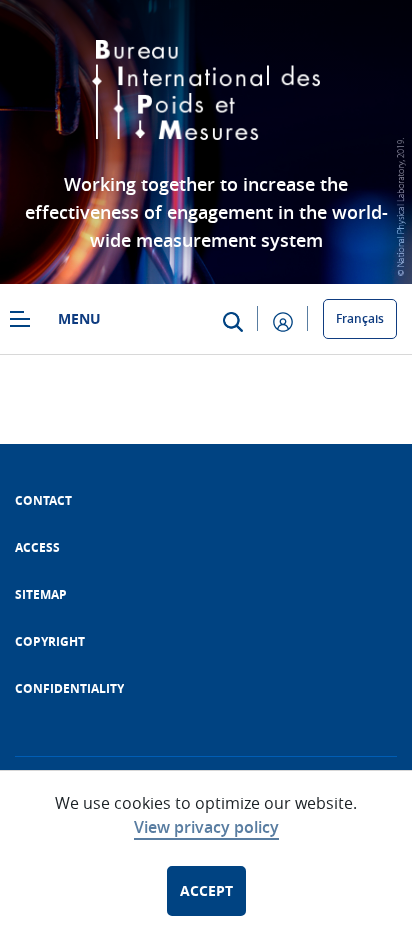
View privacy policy (206, 827)
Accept (206, 890)
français (360, 318)
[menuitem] (43, 500)
